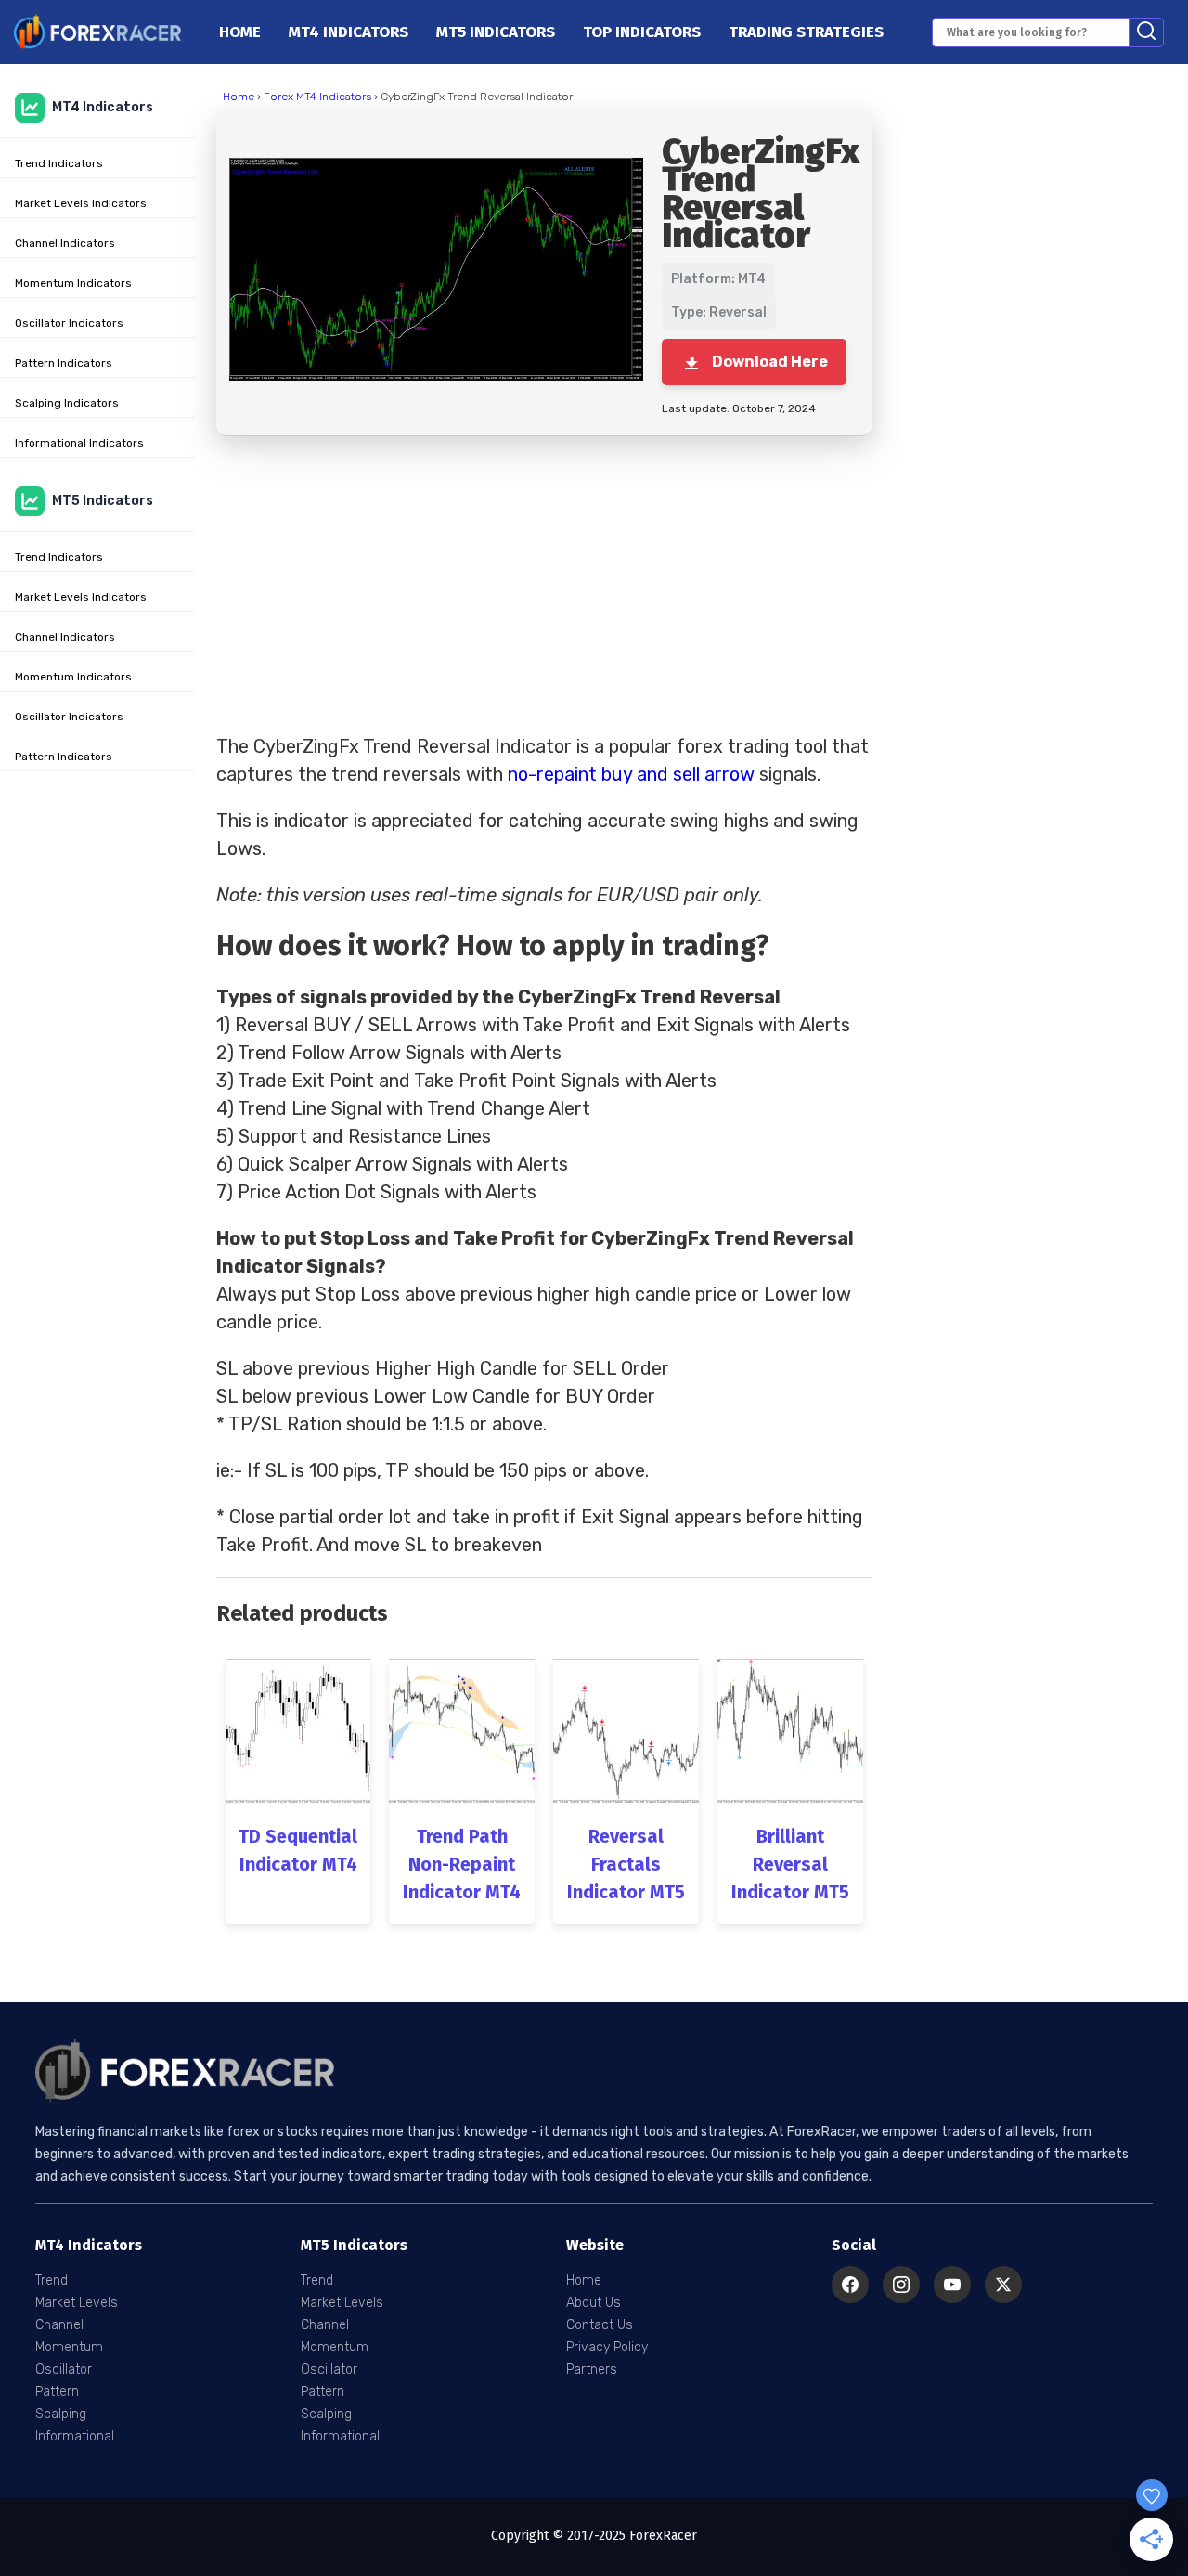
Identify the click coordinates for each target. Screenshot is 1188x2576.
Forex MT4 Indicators (317, 97)
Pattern (57, 2392)
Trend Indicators (59, 163)
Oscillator (64, 2369)
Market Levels (77, 2303)
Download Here (770, 362)
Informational (75, 2436)
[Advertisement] (544, 584)
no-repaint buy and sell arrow (631, 774)
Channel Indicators (65, 243)
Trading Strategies (806, 32)
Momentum (69, 2347)
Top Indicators (642, 32)
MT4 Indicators (349, 32)
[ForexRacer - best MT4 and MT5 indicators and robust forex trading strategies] (97, 32)
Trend (52, 2280)
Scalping (61, 2414)
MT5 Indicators (496, 32)
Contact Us (600, 2325)
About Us (594, 2303)
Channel (59, 2325)
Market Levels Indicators (81, 203)
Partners (592, 2369)
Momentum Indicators (73, 283)
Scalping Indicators (67, 403)
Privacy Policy (607, 2347)
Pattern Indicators (64, 363)
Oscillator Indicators (69, 323)
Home (240, 32)
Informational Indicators (79, 443)
